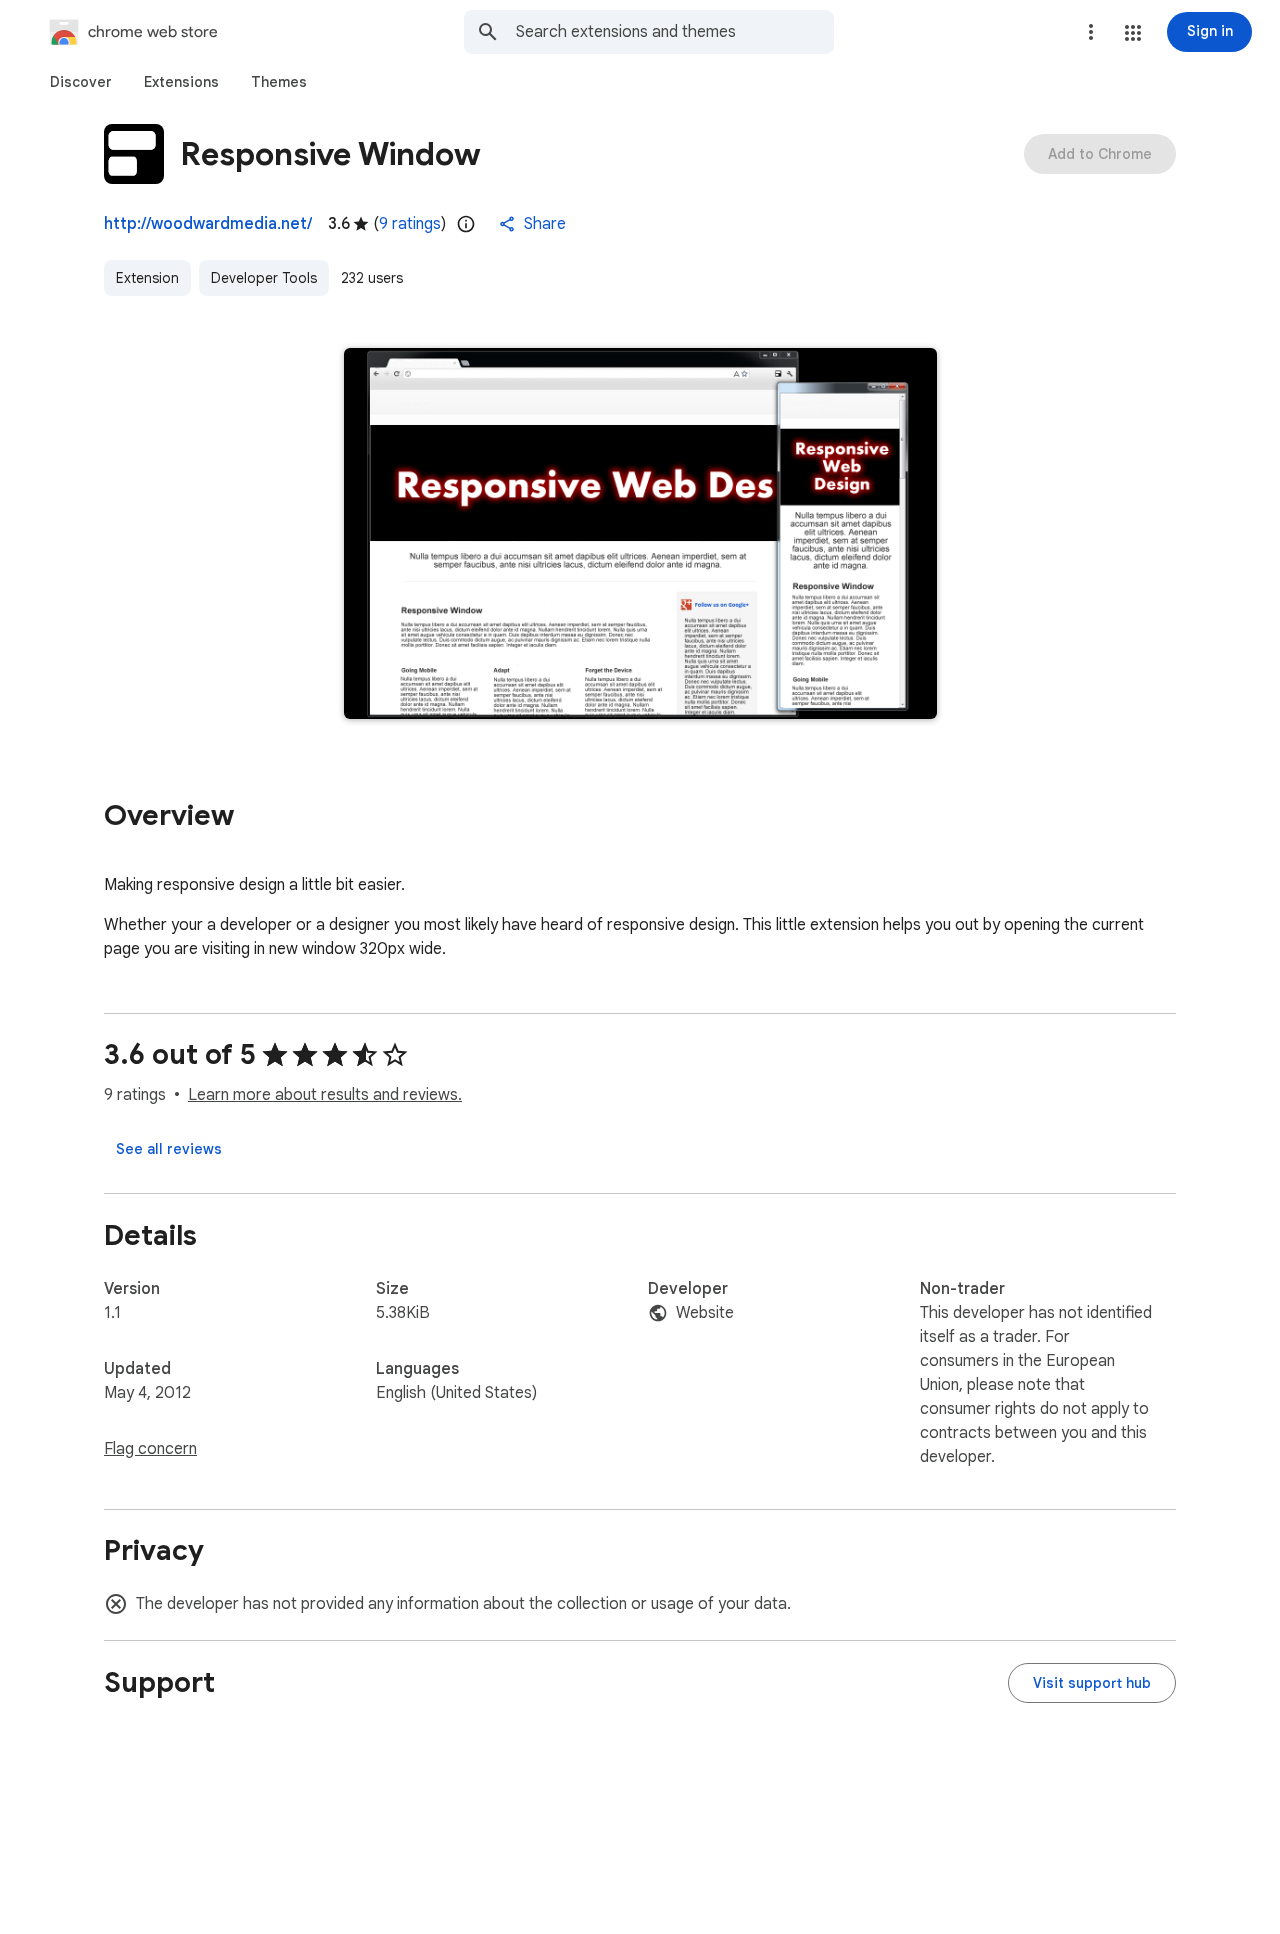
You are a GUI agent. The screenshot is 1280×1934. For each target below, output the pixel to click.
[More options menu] (1091, 32)
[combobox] (675, 32)
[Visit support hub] (1092, 1683)
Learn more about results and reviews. (325, 1095)
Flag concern (150, 1449)
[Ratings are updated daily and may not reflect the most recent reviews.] (466, 224)
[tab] (81, 82)
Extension (147, 278)
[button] (1133, 33)
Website (705, 1313)
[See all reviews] (169, 1149)
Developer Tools (264, 278)
